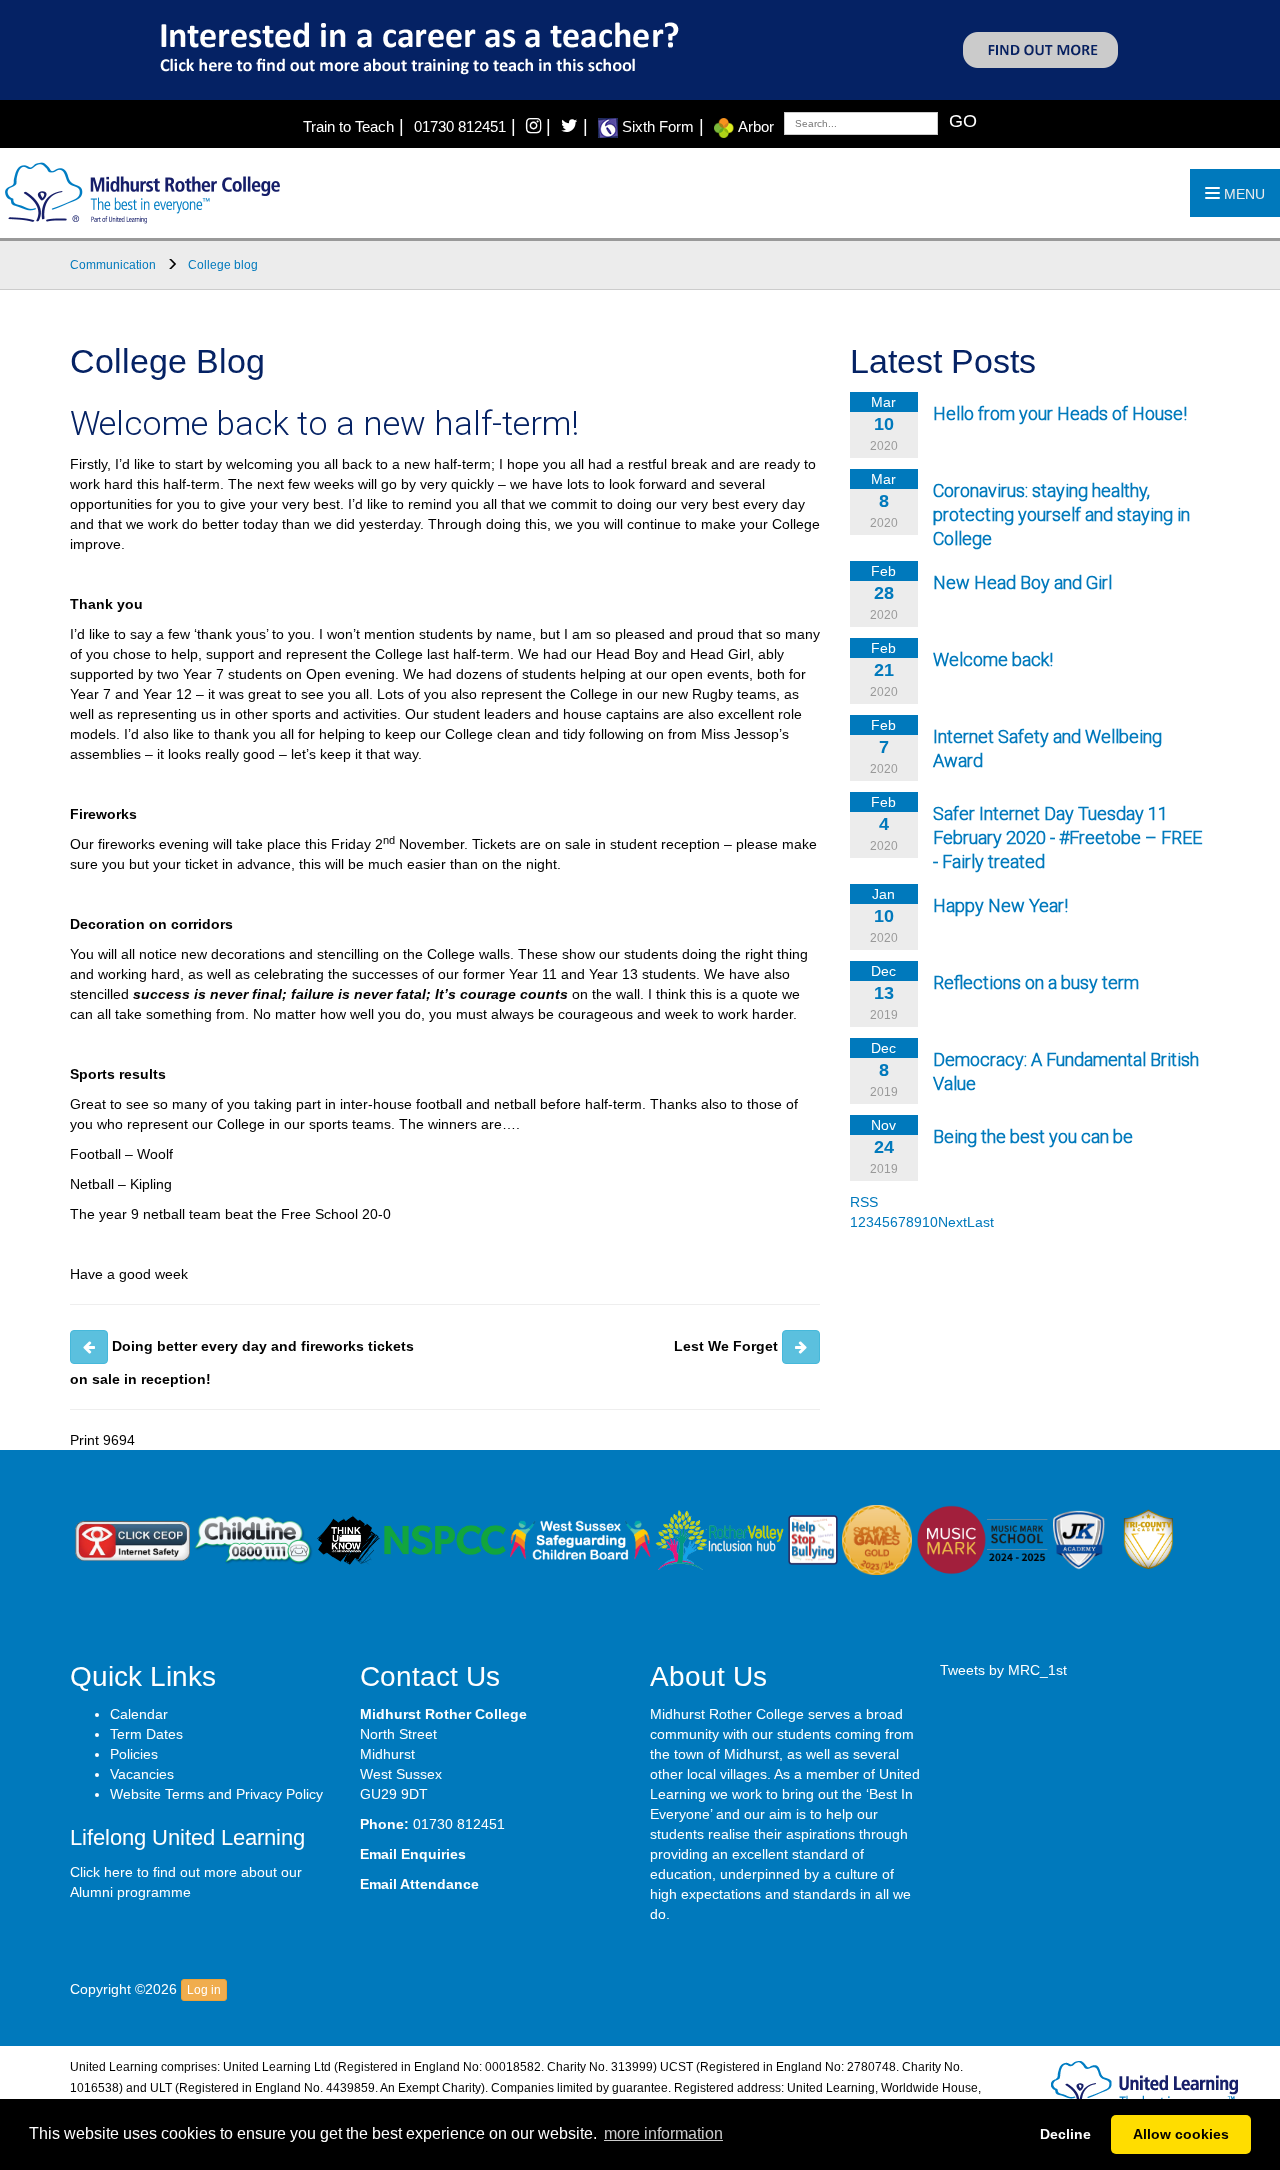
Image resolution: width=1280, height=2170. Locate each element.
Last (980, 1222)
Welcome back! (993, 659)
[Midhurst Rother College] (140, 192)
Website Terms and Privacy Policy (216, 1794)
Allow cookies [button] (1181, 2134)
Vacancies (142, 1774)
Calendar (139, 1714)
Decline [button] (1065, 2134)
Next (952, 1222)
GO (963, 121)
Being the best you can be (1033, 1136)
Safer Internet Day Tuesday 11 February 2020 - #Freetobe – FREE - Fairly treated (1067, 837)
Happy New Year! (1000, 905)
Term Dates (146, 1734)
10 (930, 1222)
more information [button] (663, 2133)
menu (1242, 194)
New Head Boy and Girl (1022, 582)
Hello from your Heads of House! (1060, 413)
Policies (134, 1754)
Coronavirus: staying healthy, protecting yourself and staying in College (1061, 514)
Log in (204, 1990)
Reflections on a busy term (1036, 982)
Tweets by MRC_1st (1003, 1670)
